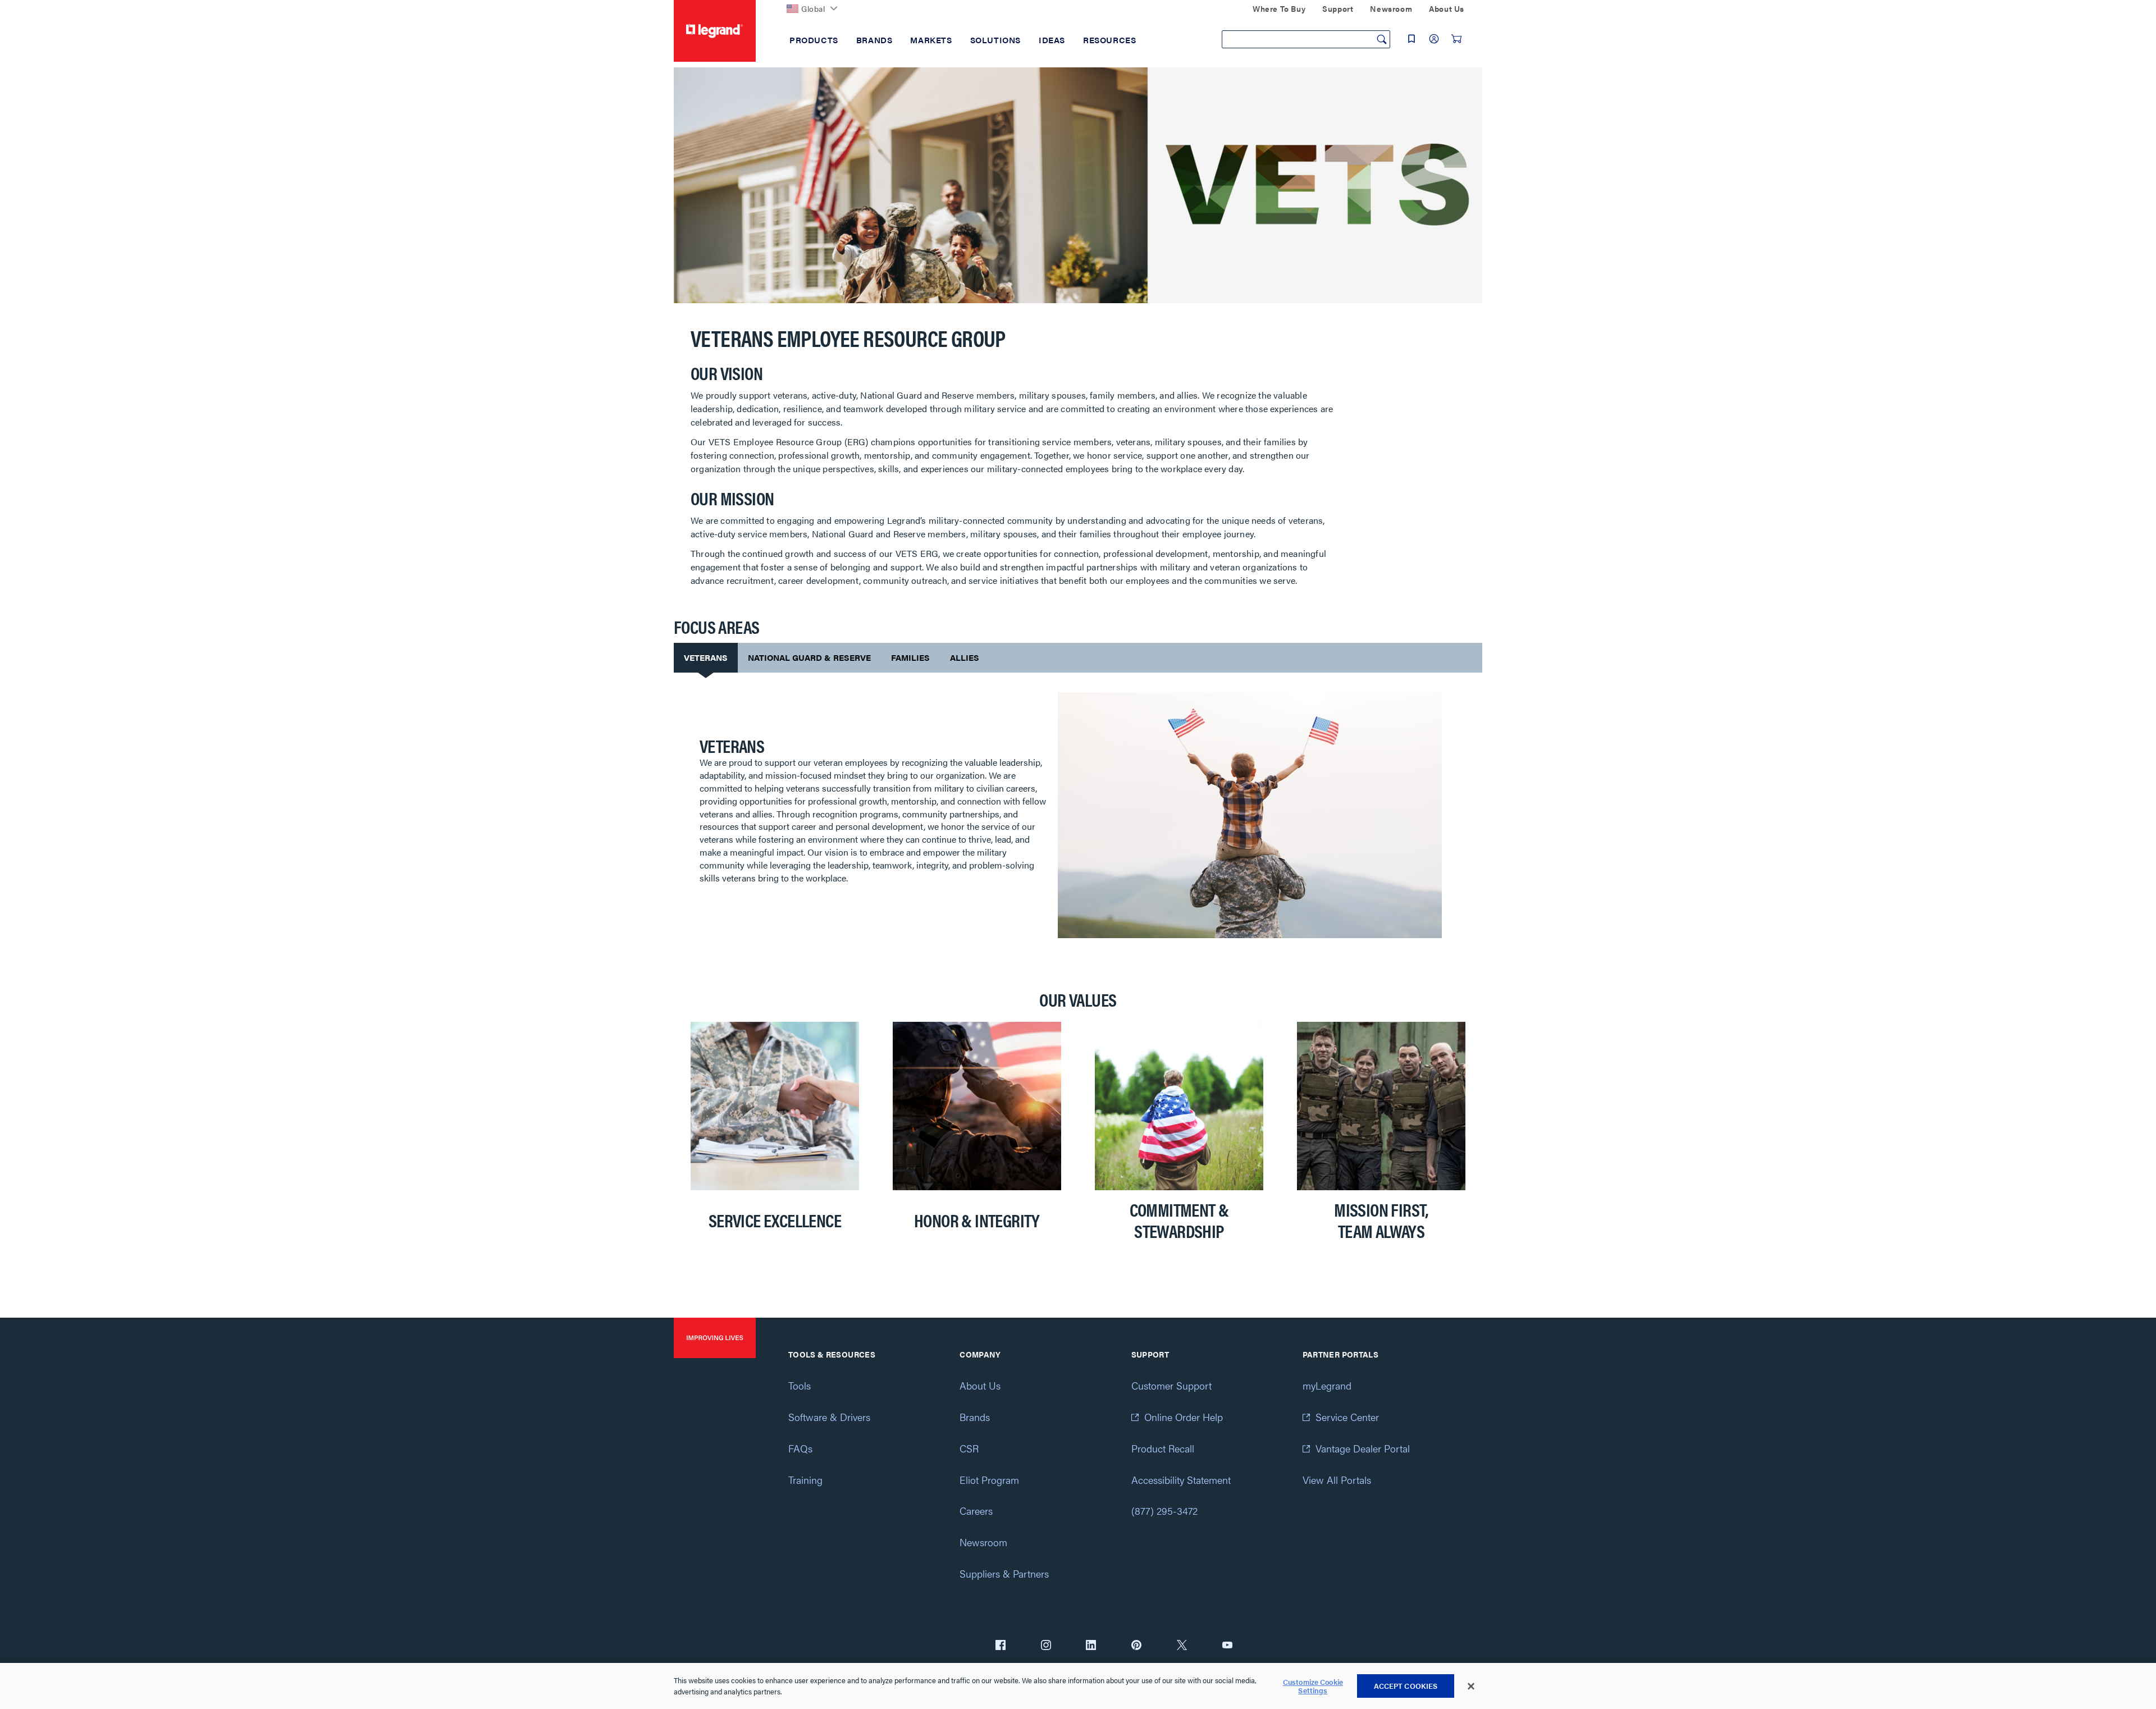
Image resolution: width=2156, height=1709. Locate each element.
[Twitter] (1182, 1646)
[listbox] (1078, 1140)
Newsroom (983, 1542)
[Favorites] (1412, 39)
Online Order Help (1184, 1417)
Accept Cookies (1406, 1686)
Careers (976, 1511)
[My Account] (1434, 39)
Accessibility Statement (1181, 1480)
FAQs (800, 1448)
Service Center (1347, 1417)
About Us (980, 1385)
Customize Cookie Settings (1313, 1686)
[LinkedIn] (1091, 1646)
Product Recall (1163, 1448)
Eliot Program (989, 1480)
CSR (969, 1448)
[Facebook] (1001, 1646)
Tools (800, 1385)
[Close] (1471, 1687)
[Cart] (1456, 39)
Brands (975, 1417)
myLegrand (1327, 1385)
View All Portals (1337, 1480)
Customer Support (1171, 1385)
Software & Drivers (829, 1417)
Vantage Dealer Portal (1363, 1448)
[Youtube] (1227, 1646)
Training (805, 1480)
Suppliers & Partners (1004, 1573)
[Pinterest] (1136, 1646)
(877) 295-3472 (1164, 1511)
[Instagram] (1046, 1646)
